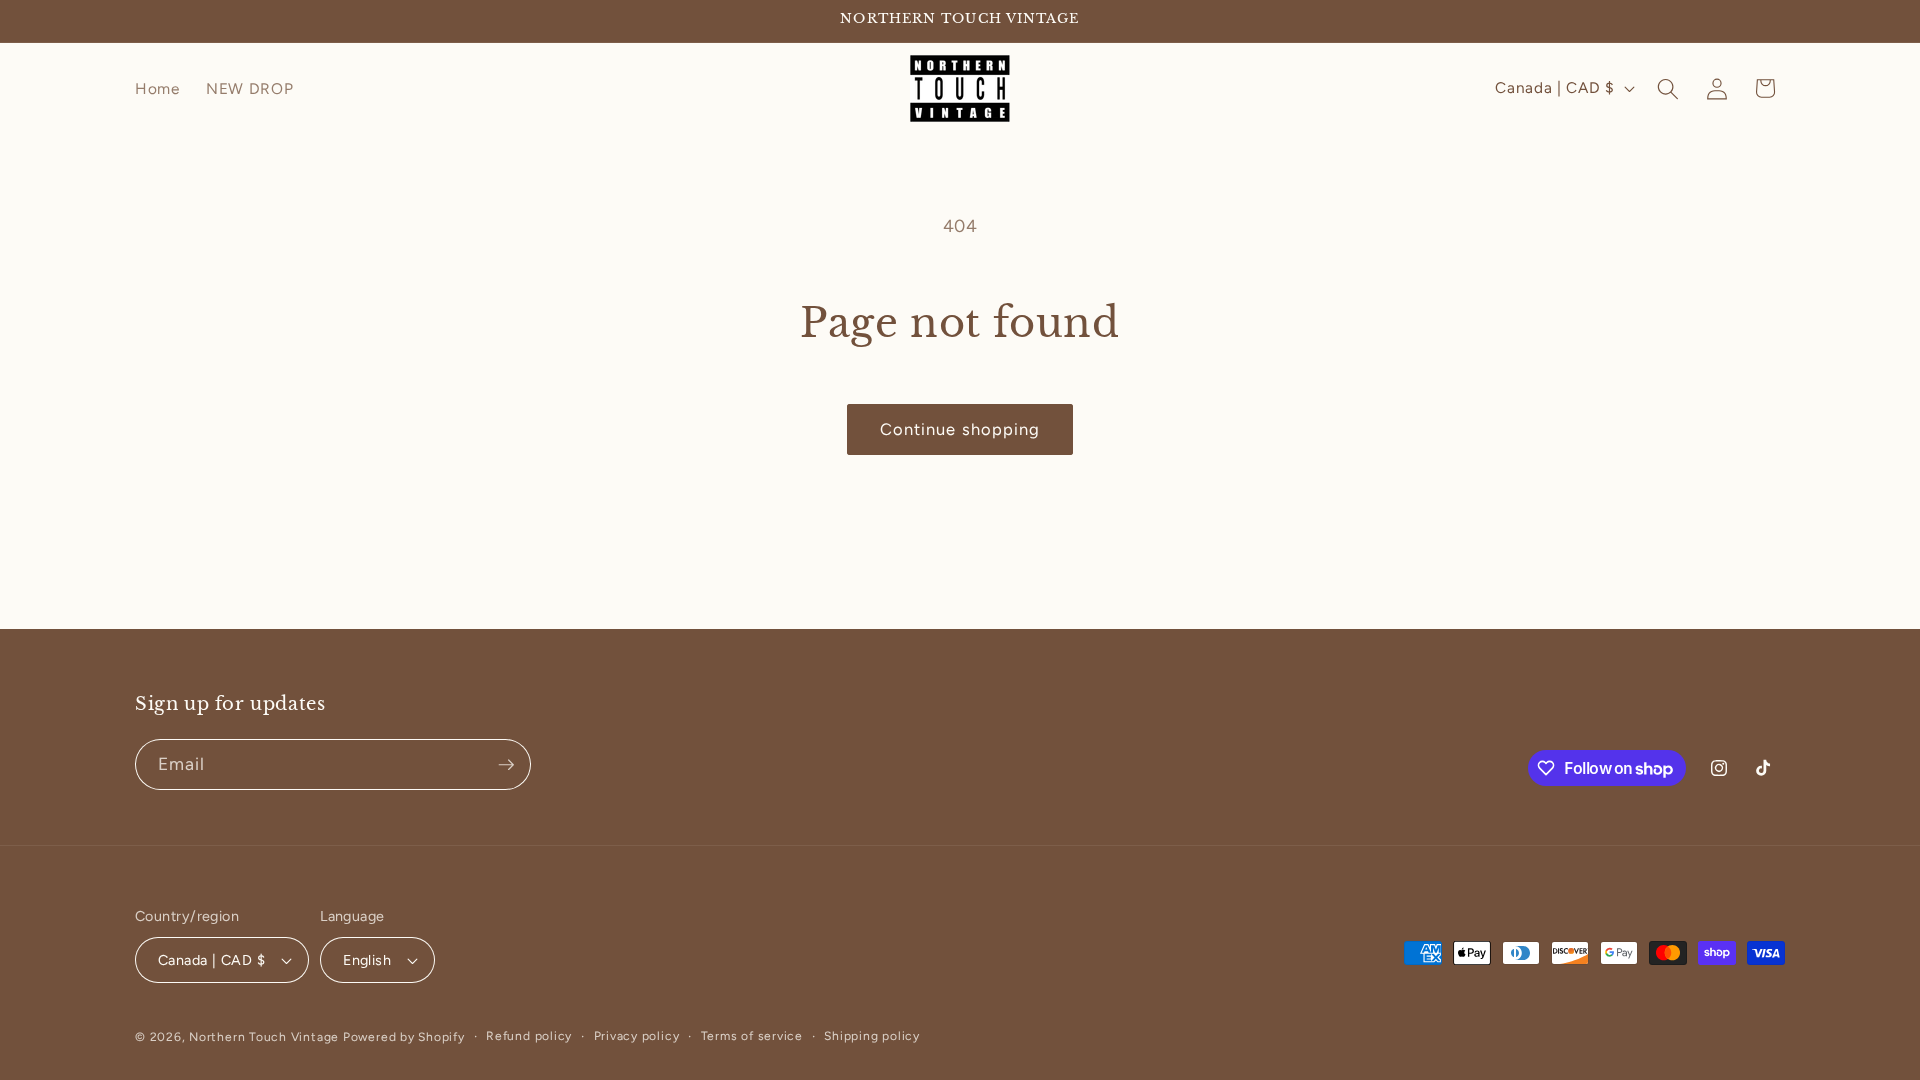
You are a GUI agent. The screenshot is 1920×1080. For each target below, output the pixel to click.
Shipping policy (872, 1036)
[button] (1668, 88)
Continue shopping (960, 429)
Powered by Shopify (404, 1037)
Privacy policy (637, 1036)
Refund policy (529, 1036)
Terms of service (752, 1036)
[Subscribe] (506, 765)
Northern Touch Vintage (266, 1037)
